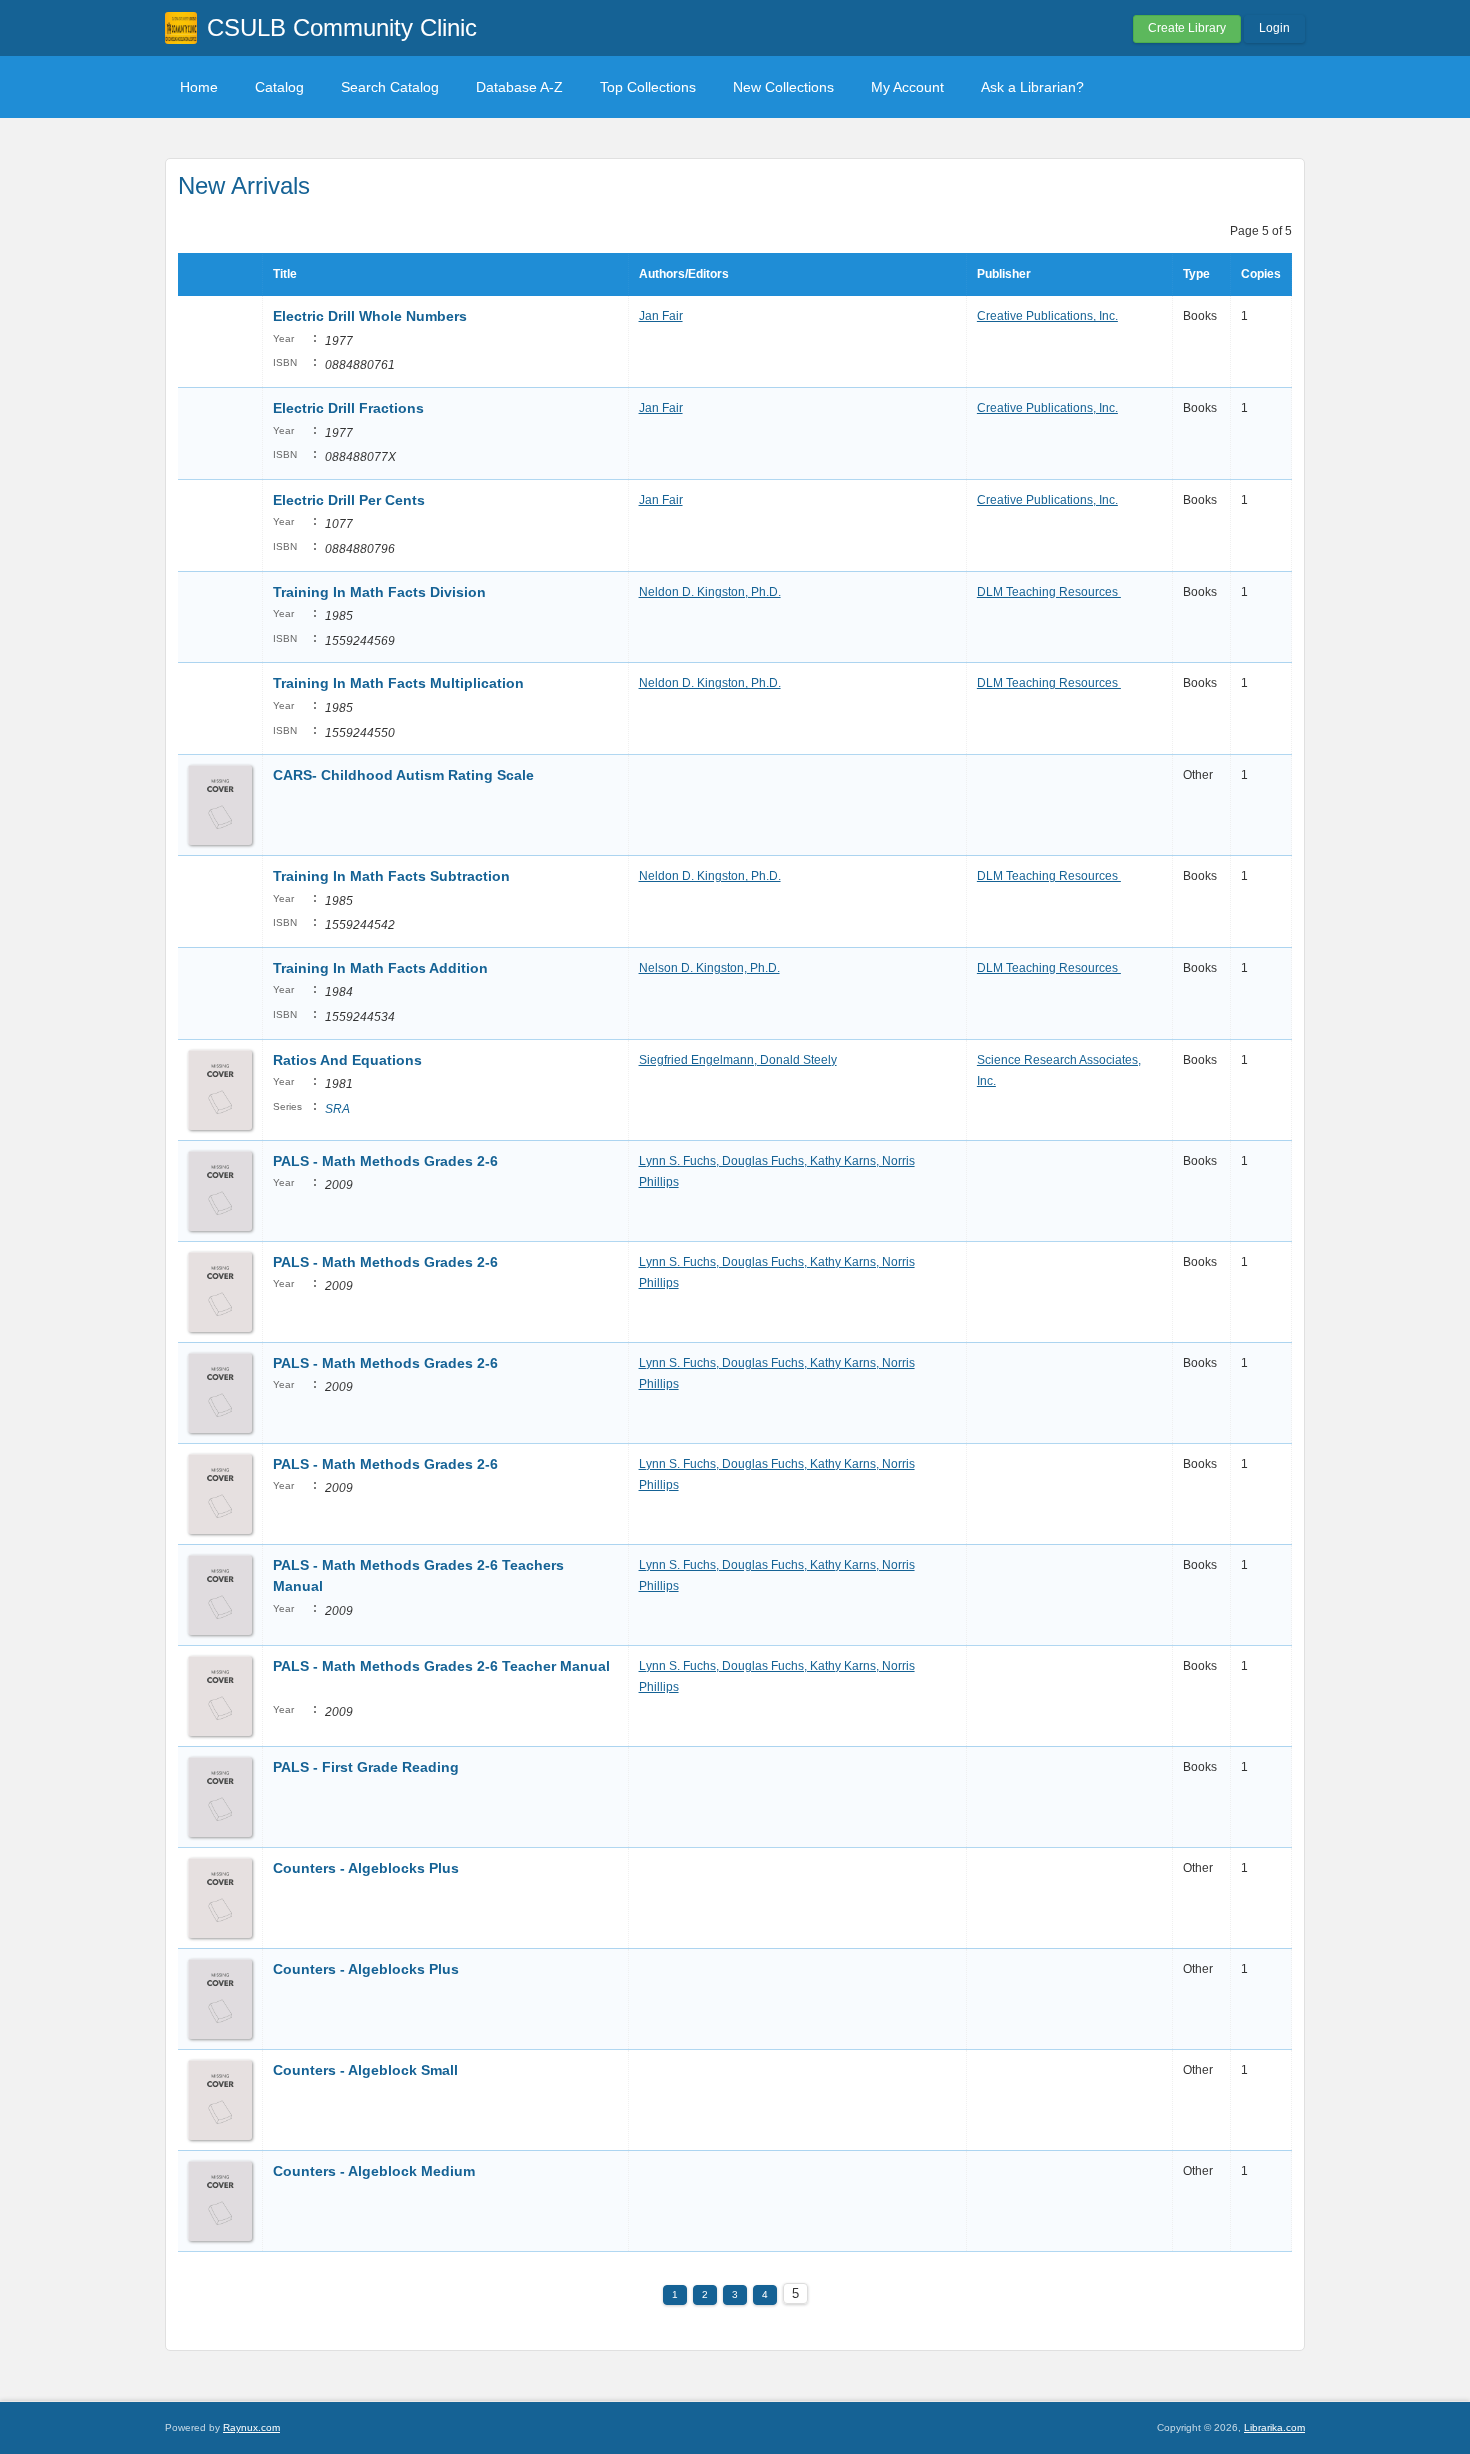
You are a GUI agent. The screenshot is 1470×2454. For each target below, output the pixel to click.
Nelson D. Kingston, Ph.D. (709, 968)
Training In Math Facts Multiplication (400, 683)
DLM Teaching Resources (1049, 592)
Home (199, 87)
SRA (337, 1109)
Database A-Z (519, 87)
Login (1274, 28)
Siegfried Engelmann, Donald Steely (738, 1060)
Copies (1261, 274)
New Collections (783, 87)
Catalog (279, 87)
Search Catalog (390, 87)
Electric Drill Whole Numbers (372, 316)
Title (285, 274)
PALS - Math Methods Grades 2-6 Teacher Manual (441, 1666)
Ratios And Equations (349, 1060)
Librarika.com (1274, 2427)
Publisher (1004, 274)
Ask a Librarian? (1032, 87)
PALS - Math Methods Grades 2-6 (385, 1161)
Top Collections (648, 87)
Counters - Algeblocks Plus (366, 1868)
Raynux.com (251, 2427)
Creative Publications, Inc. (1047, 316)
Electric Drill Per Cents (351, 500)
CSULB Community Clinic (342, 27)
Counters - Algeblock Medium (376, 2171)
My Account (907, 87)
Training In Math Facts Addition (382, 968)
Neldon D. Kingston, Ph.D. (710, 592)
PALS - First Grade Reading (366, 1767)
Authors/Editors (684, 274)
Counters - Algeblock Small (365, 2070)
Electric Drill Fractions (348, 408)
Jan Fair (661, 316)
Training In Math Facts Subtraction (393, 876)
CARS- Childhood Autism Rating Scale (403, 775)
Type (1196, 274)
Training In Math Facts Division (379, 592)
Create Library (1187, 28)
